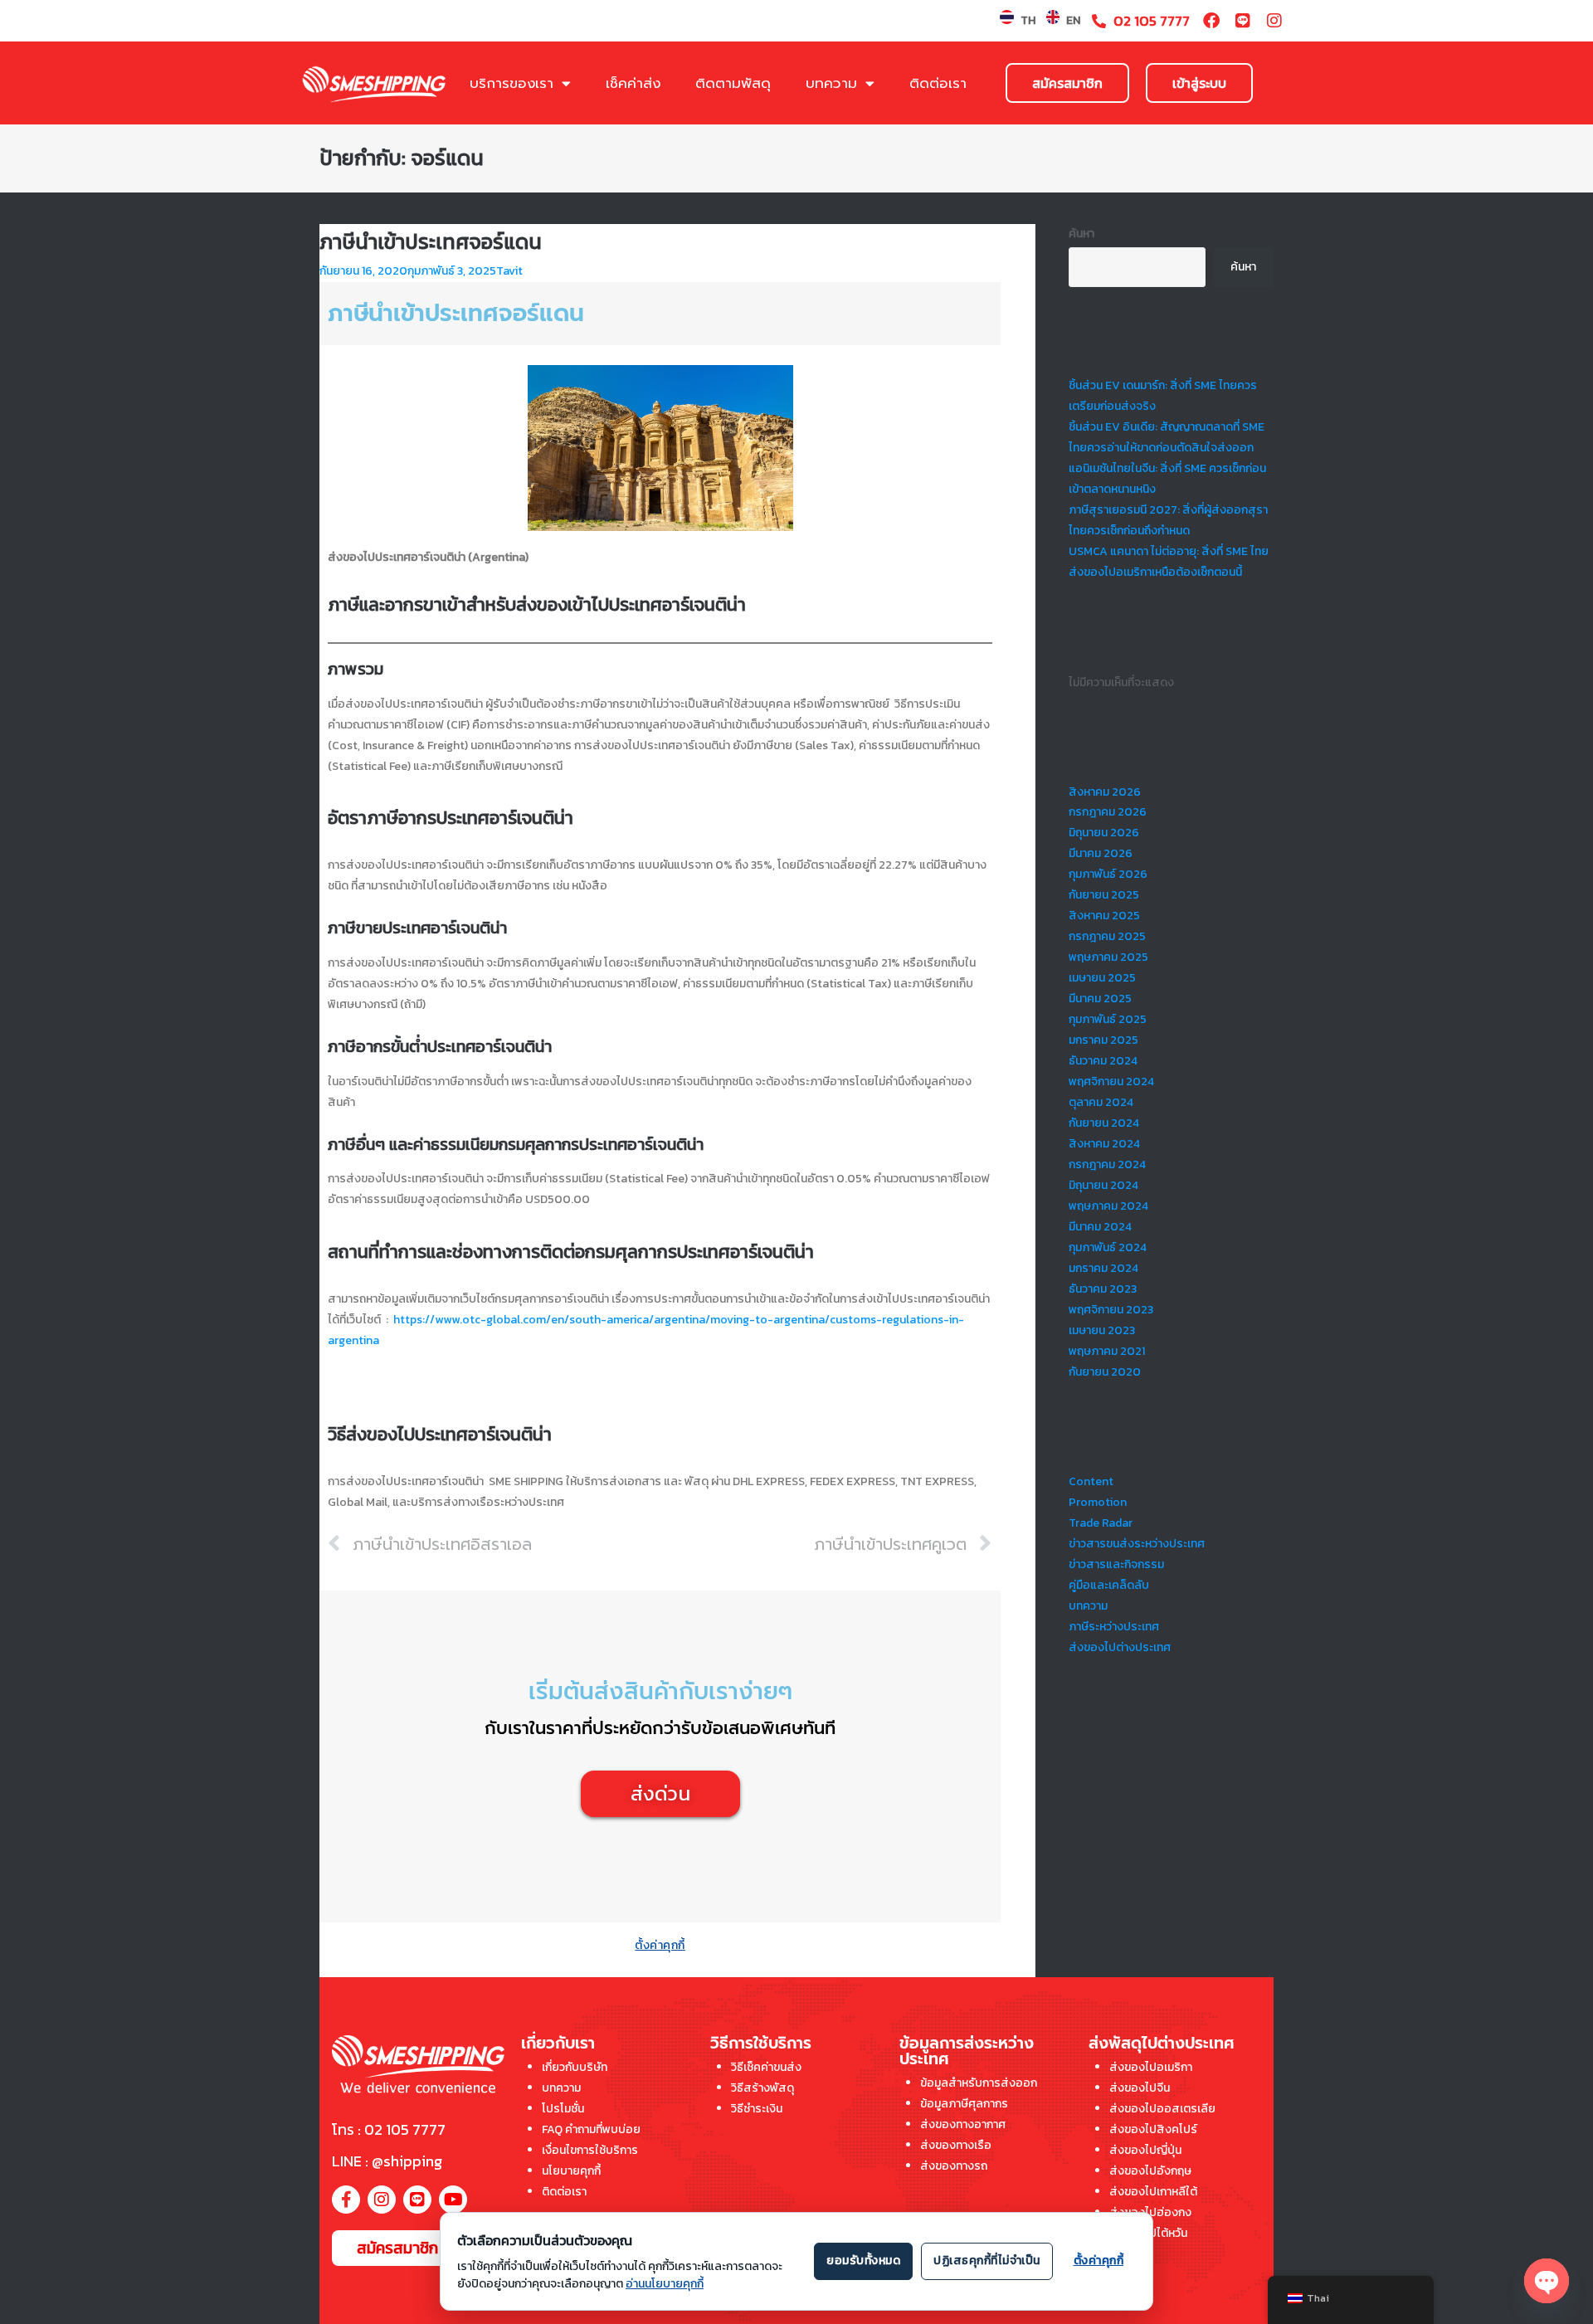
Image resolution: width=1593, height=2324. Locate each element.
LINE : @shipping (387, 2161)
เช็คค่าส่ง (633, 83)
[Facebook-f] (346, 2200)
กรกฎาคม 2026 (1108, 812)
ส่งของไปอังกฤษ (1150, 2171)
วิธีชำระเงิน (757, 2109)
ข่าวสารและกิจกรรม (1116, 1564)
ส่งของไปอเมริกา (1151, 2067)
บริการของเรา (512, 83)
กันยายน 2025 (1104, 895)
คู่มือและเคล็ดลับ (1109, 1585)
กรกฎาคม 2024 (1107, 1164)
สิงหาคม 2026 (1105, 792)
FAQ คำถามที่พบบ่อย (591, 2129)
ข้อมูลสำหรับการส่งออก (979, 2083)
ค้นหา (1081, 234)
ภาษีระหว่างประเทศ (1114, 1627)
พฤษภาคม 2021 (1107, 1351)
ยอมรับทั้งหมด (863, 2261)
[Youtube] (453, 2200)
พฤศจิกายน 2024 (1111, 1082)
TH (1028, 20)
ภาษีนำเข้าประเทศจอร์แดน (431, 242)
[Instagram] (1274, 21)
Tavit (509, 271)
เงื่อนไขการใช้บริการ (590, 2150)
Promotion (1098, 1502)
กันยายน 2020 (1105, 1372)
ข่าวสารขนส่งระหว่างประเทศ (1137, 1544)
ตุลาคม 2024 (1101, 1102)
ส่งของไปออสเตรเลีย (1162, 2109)
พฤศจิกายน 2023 (1111, 1310)
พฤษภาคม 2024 (1108, 1206)
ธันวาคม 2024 (1103, 1061)
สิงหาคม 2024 (1104, 1144)
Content (1091, 1481)
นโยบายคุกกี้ (571, 2171)
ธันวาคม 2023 (1103, 1289)
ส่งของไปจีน (1140, 2088)
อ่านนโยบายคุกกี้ (665, 2284)
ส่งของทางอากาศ (963, 2124)
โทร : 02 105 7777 (389, 2129)
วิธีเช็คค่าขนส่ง (766, 2067)
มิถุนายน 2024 (1103, 1185)
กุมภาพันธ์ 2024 (1108, 1247)
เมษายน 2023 (1102, 1330)
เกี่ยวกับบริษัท (575, 2067)
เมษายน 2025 (1102, 978)
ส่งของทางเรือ (956, 2145)
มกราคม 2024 (1103, 1268)
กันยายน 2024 (1104, 1123)
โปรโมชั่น (563, 2109)
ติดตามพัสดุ (733, 83)
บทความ (831, 83)
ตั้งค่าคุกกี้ (660, 1945)
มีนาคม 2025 (1100, 999)
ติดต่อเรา (938, 83)
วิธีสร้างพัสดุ (762, 2088)
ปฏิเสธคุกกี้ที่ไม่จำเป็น (987, 2261)
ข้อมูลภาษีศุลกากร (964, 2104)
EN (1073, 20)
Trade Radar (1101, 1523)
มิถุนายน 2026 (1104, 833)
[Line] (1243, 21)
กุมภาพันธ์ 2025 (1108, 1019)
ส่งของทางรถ (954, 2166)
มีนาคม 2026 (1101, 853)
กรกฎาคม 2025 (1107, 936)
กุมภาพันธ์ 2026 (1108, 874)
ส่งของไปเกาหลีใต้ (1153, 2192)
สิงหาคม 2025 (1104, 916)
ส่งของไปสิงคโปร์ (1153, 2129)
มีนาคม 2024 (1100, 1227)
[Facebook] (1211, 21)
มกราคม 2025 (1103, 1040)
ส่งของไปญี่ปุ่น (1145, 2150)
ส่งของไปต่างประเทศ (1120, 1647)
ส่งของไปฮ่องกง (1150, 2212)
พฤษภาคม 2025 (1108, 957)
